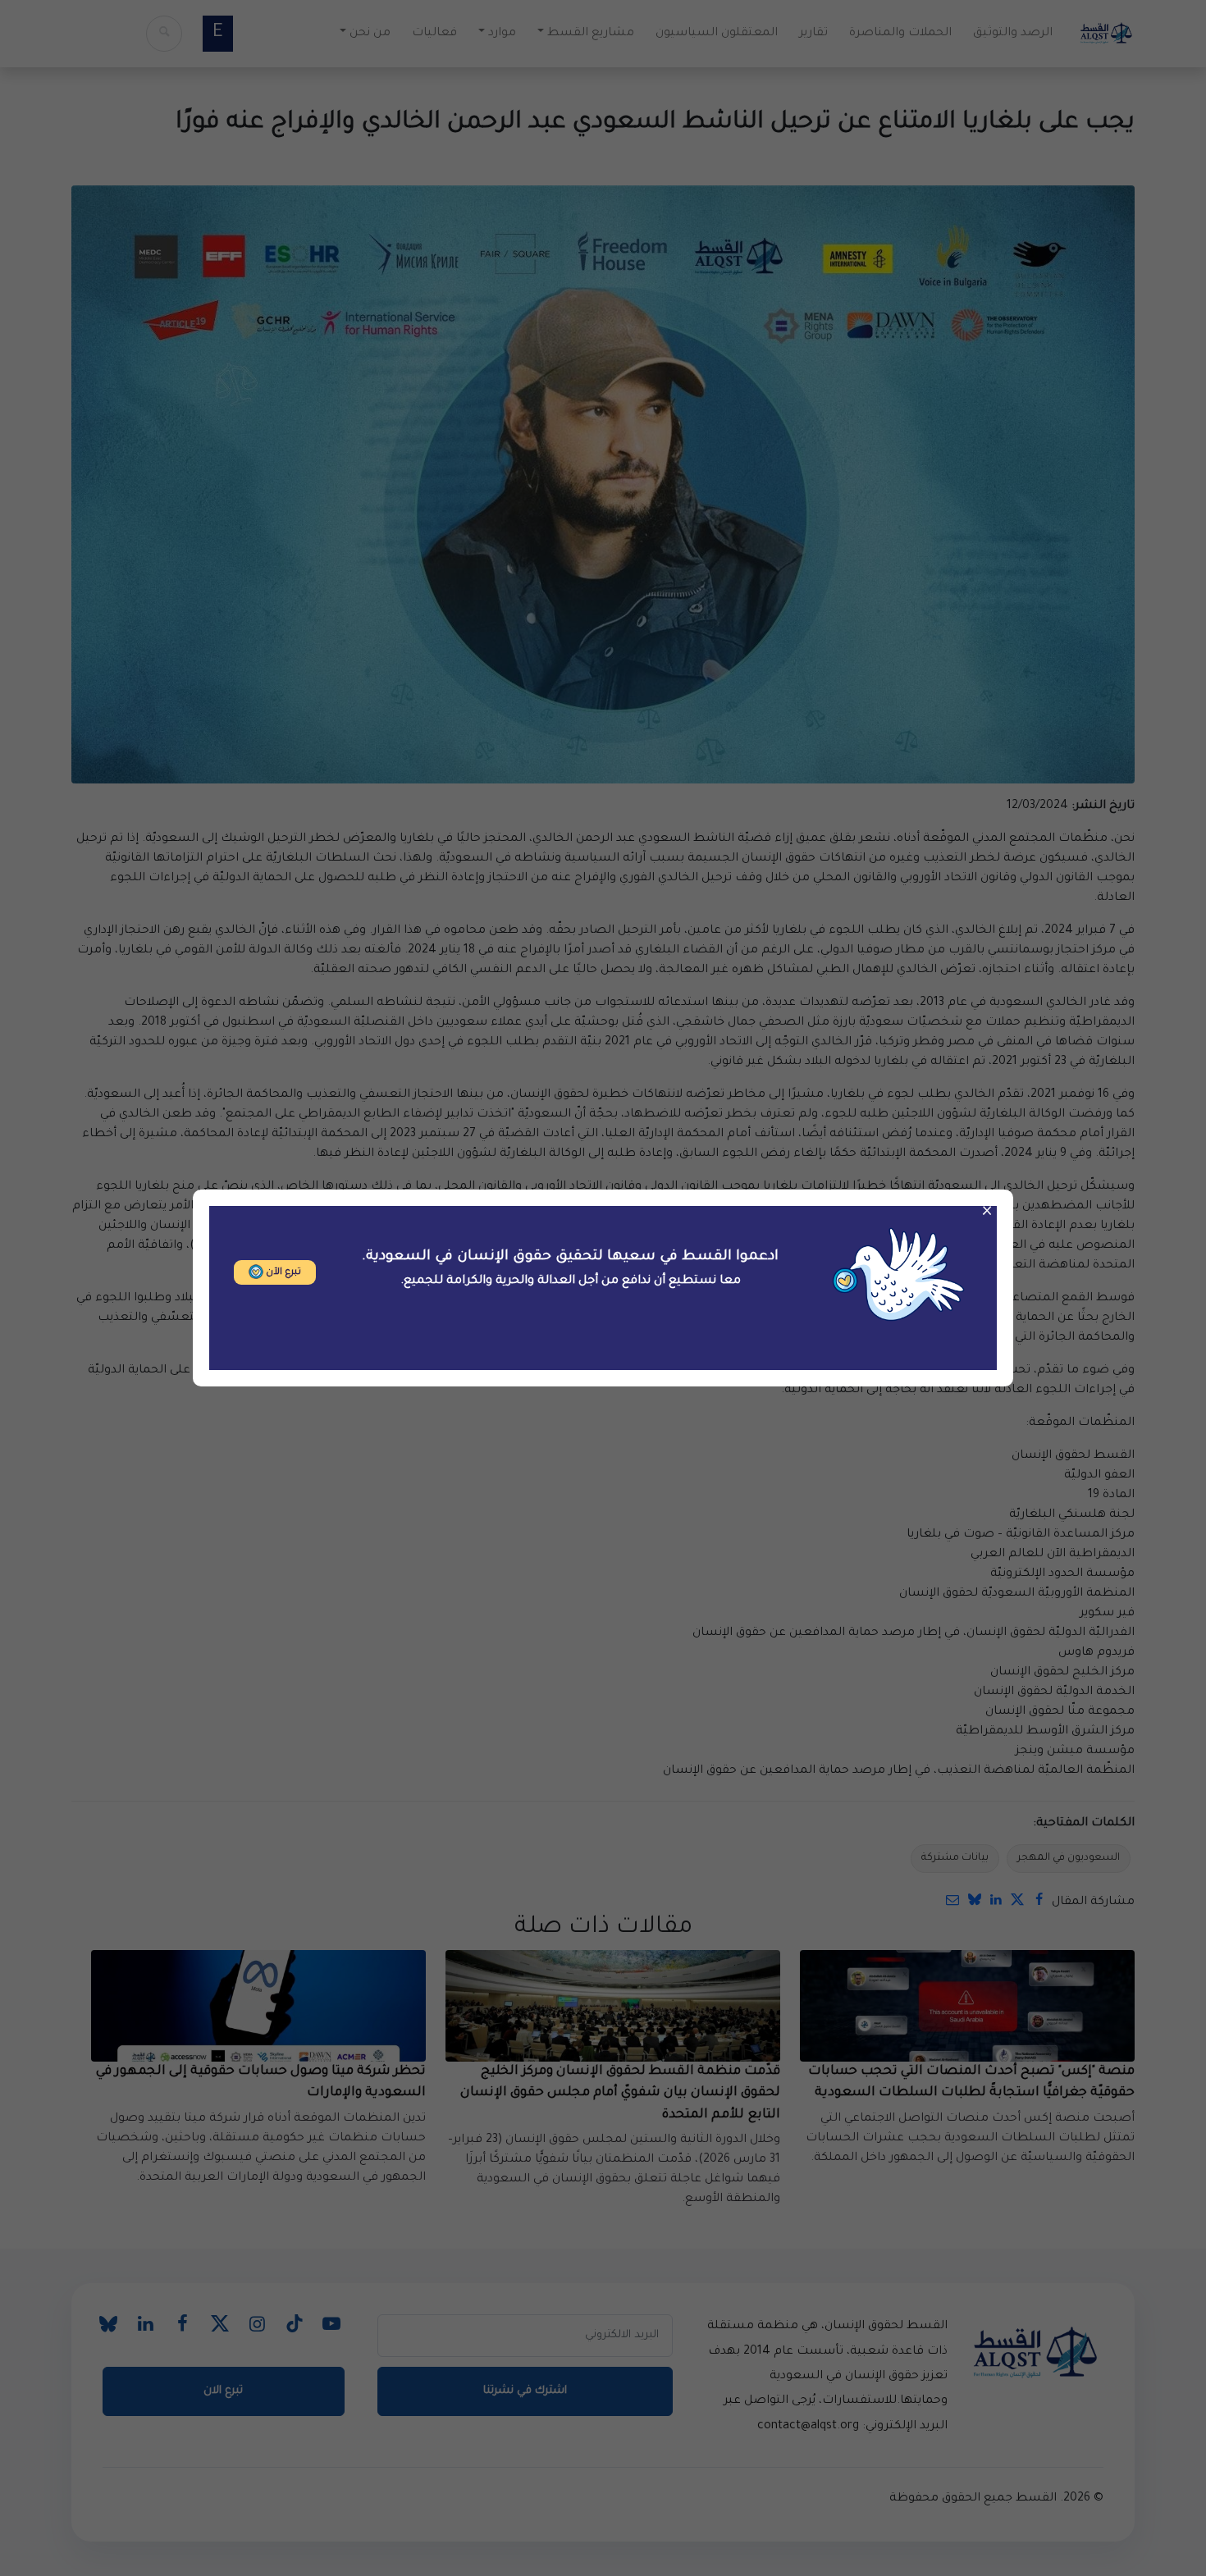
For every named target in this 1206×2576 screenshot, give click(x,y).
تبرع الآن (282, 1273)
